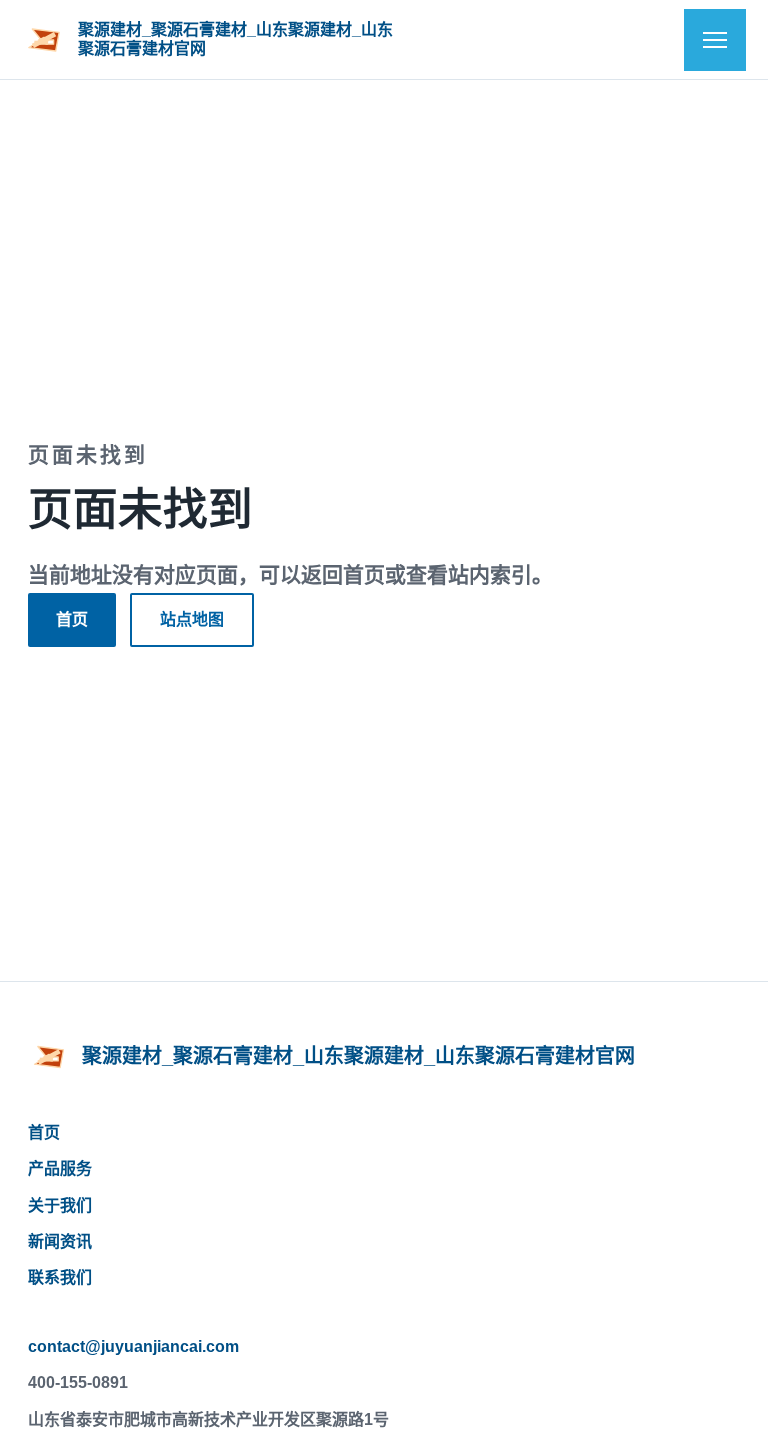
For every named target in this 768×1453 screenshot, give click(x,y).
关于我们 (60, 1205)
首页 (72, 619)
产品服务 (60, 1168)
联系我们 (60, 1277)
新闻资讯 (60, 1241)
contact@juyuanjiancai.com (133, 1346)
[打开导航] (715, 40)
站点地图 (192, 619)
